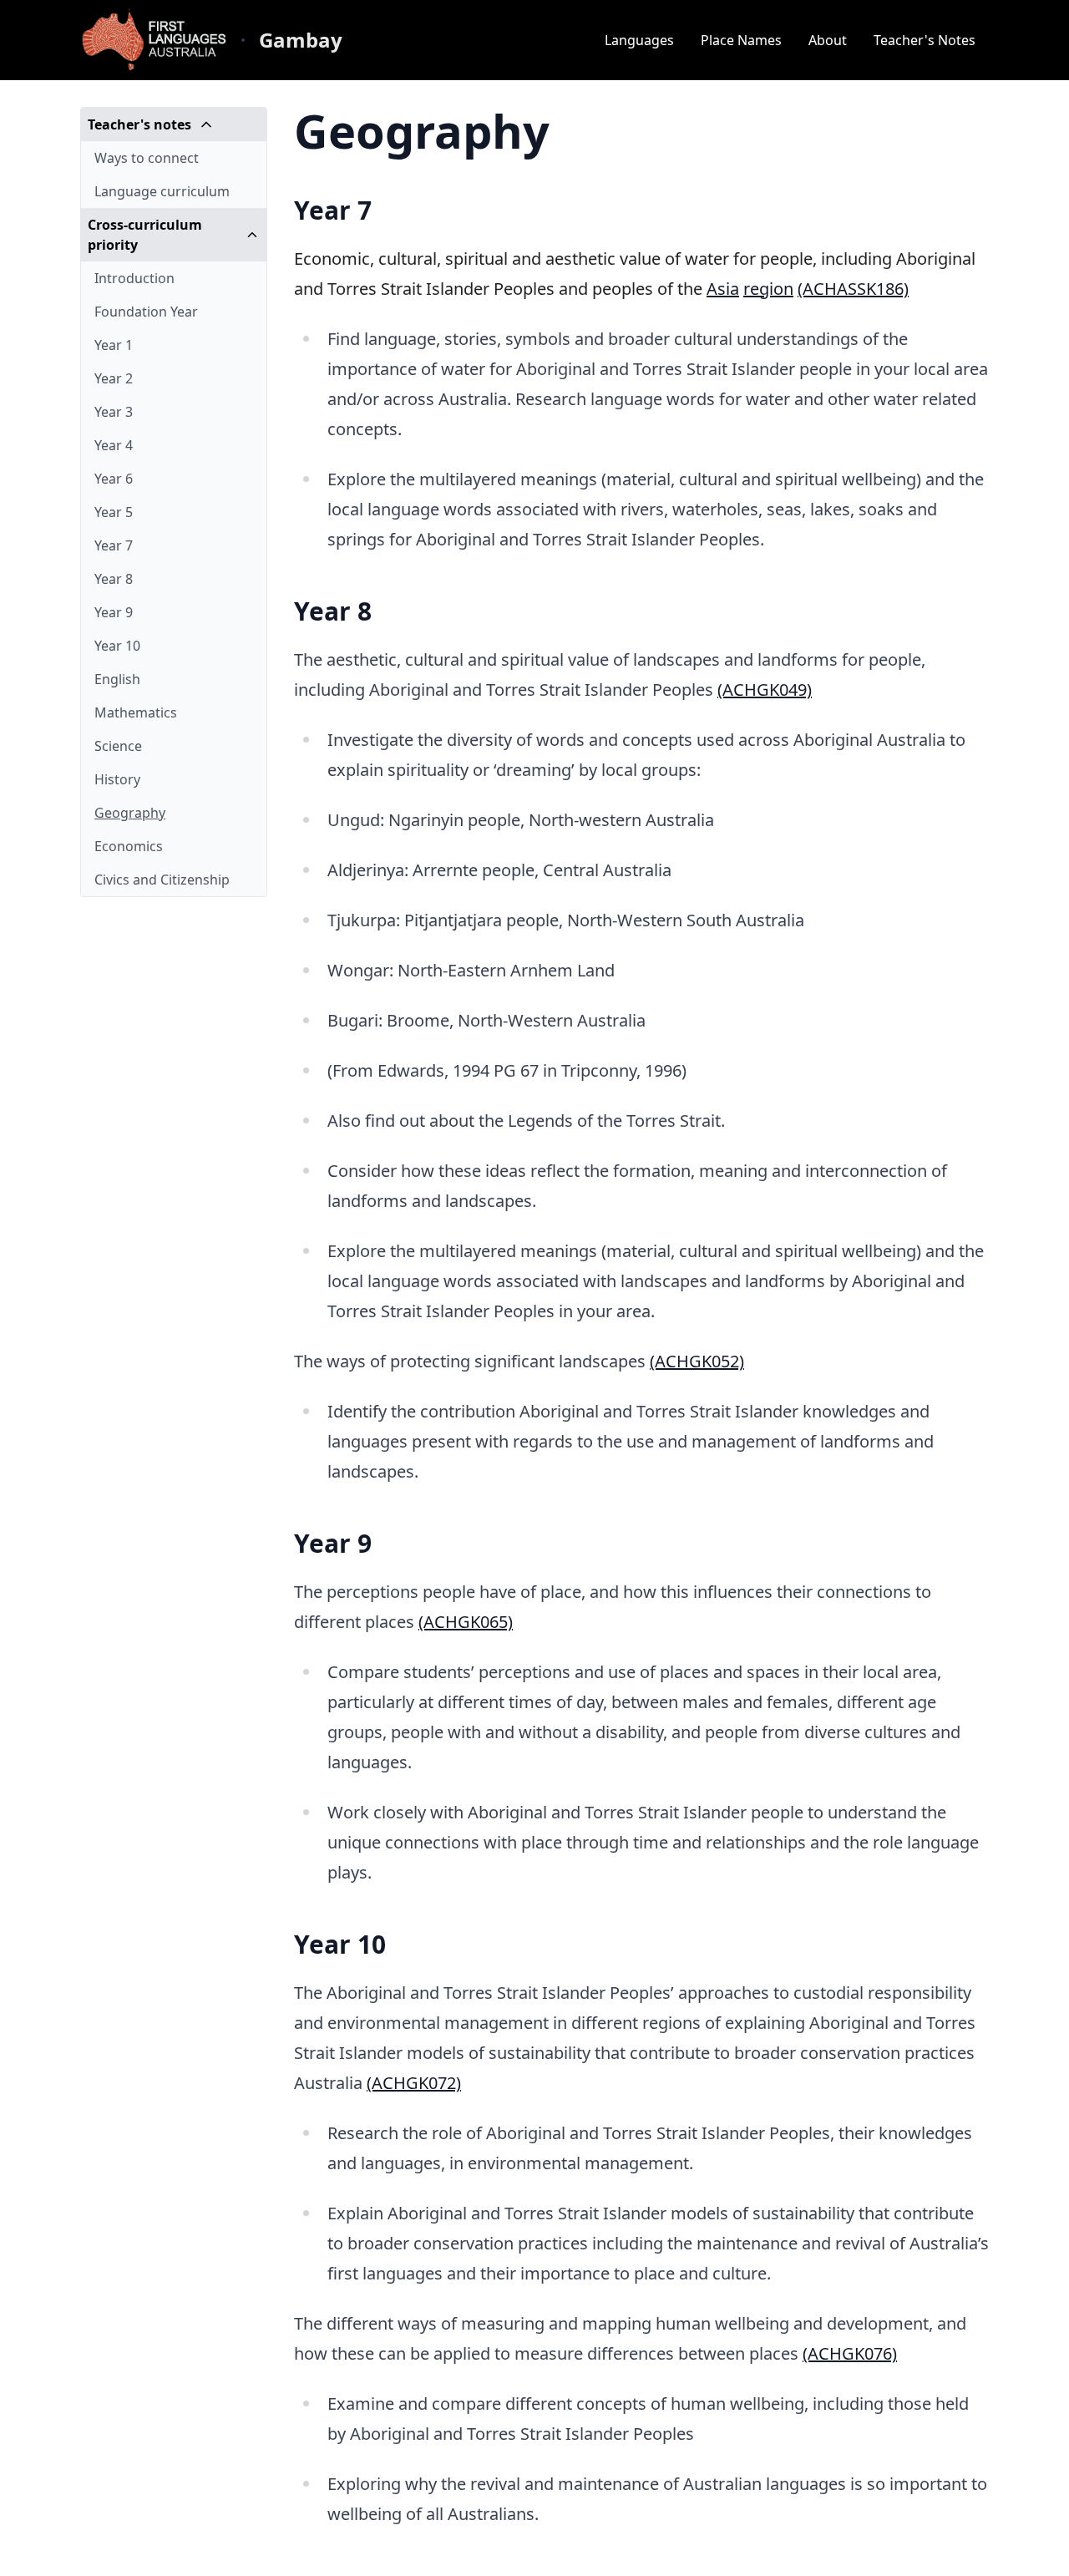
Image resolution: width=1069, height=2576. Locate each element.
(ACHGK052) (697, 1361)
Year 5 (114, 512)
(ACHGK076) (850, 2353)
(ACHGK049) (765, 690)
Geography (130, 813)
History (117, 779)
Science (118, 746)
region (768, 289)
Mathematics (136, 712)
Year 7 (114, 545)
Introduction (134, 278)
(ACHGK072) (414, 2083)
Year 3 (114, 412)
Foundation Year (146, 312)
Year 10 (117, 646)
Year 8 (114, 579)
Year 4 (114, 445)
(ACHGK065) (466, 1622)
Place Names (741, 40)
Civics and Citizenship (162, 880)
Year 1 (114, 345)
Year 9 (114, 612)
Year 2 (114, 378)
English (117, 679)
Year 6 (114, 479)
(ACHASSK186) (853, 289)
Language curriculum (162, 191)
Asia (723, 289)
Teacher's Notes (925, 40)
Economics (129, 846)
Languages (639, 40)
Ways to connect (147, 158)
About (828, 40)
